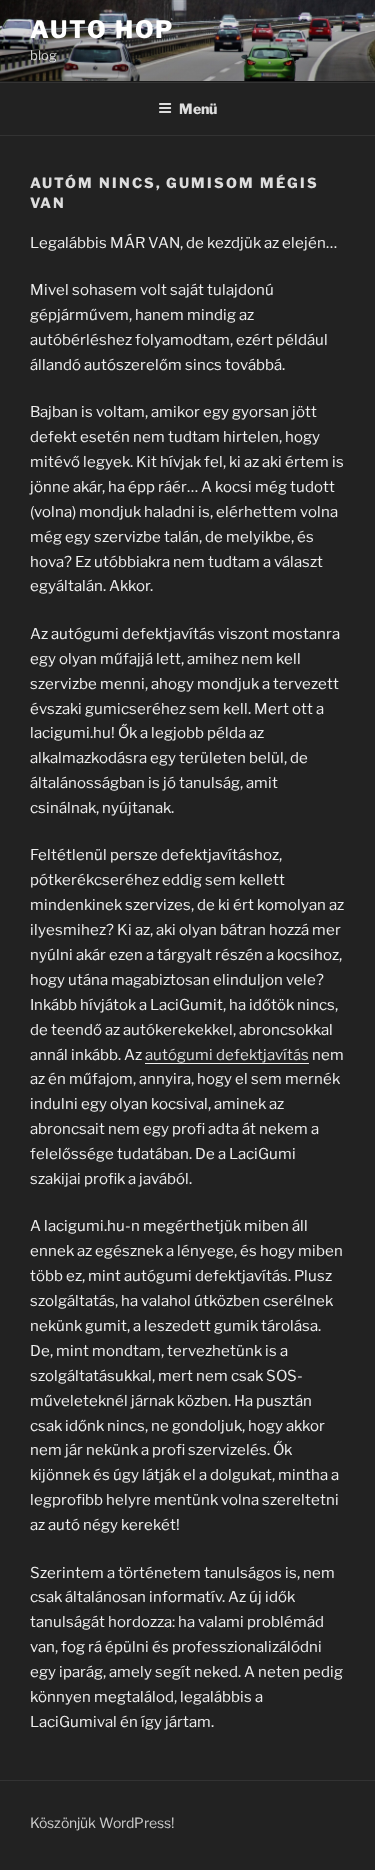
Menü (198, 108)
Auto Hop (102, 29)
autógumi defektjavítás (227, 1055)
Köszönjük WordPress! (102, 1822)
